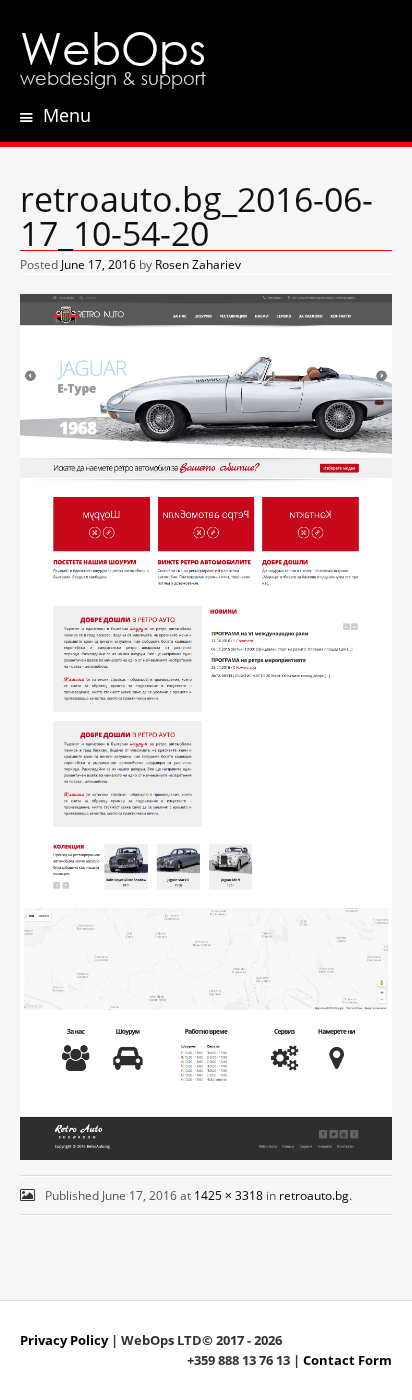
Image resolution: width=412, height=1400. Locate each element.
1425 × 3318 (228, 1195)
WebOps (113, 46)
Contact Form (347, 1360)
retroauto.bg (314, 1195)
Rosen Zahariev (198, 264)
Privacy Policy (64, 1340)
